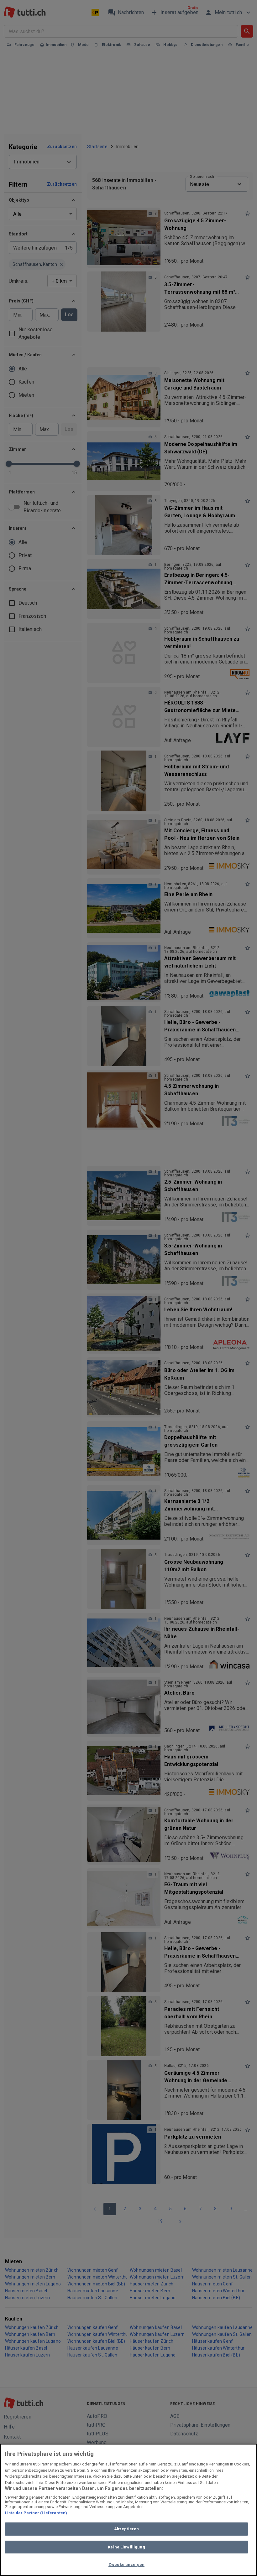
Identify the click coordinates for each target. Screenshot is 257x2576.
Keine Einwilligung (126, 2547)
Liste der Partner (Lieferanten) (36, 2513)
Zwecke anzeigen (126, 2565)
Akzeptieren (126, 2529)
